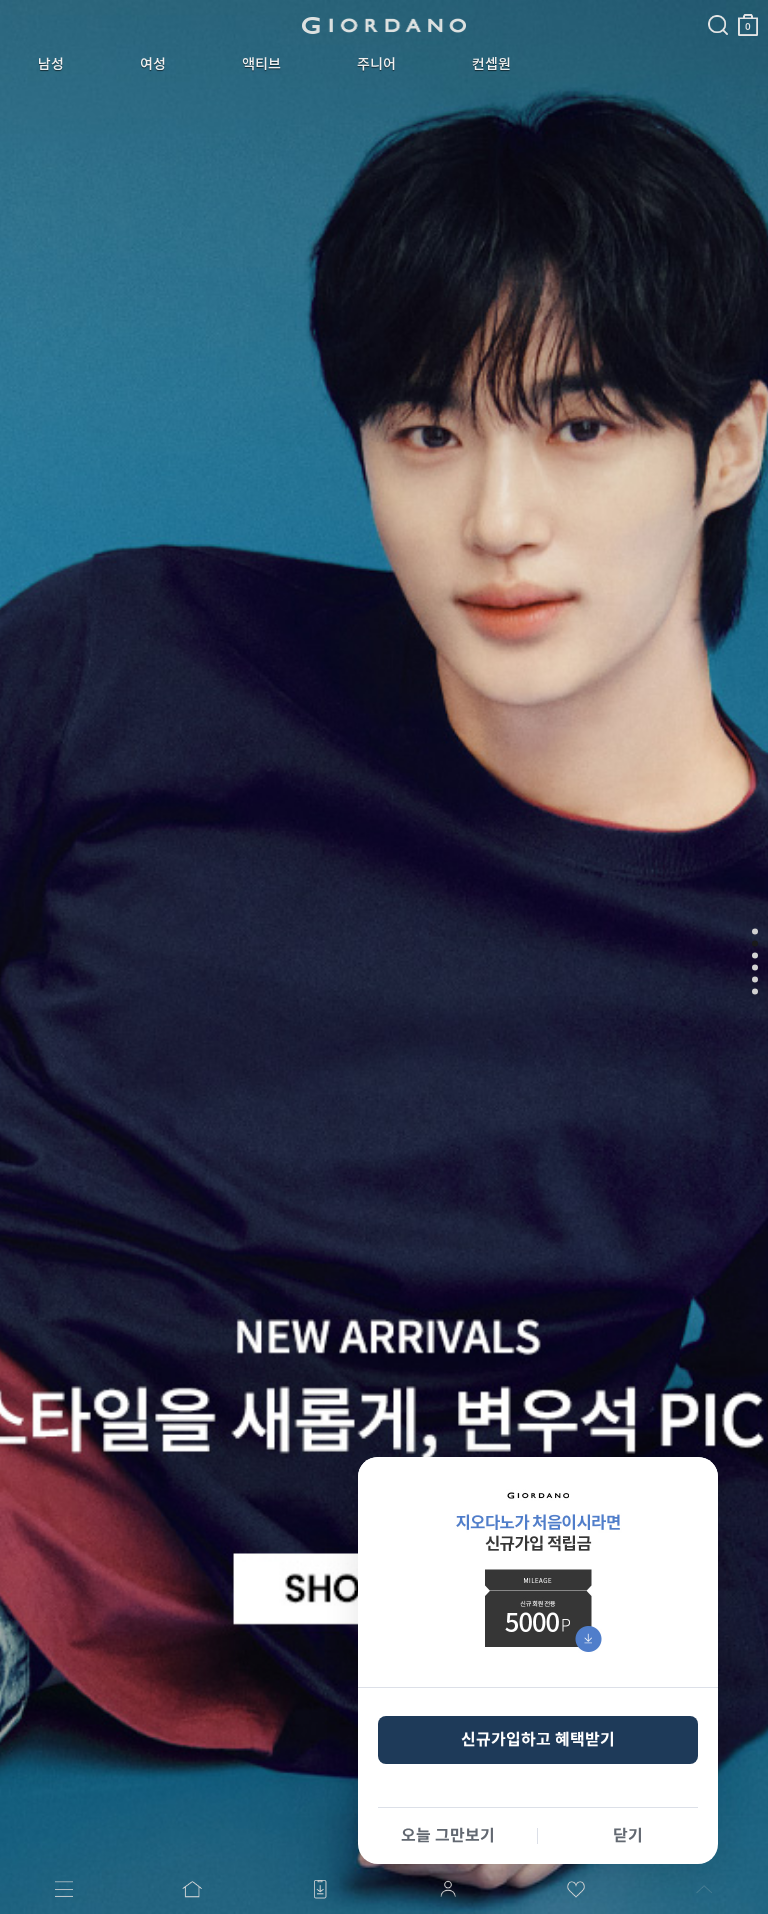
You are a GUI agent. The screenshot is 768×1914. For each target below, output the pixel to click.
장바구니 (748, 16)
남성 (51, 64)
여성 (153, 64)
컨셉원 (491, 64)
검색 (718, 8)
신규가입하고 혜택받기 (538, 1739)
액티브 (261, 64)
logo (384, 25)
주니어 (376, 64)
